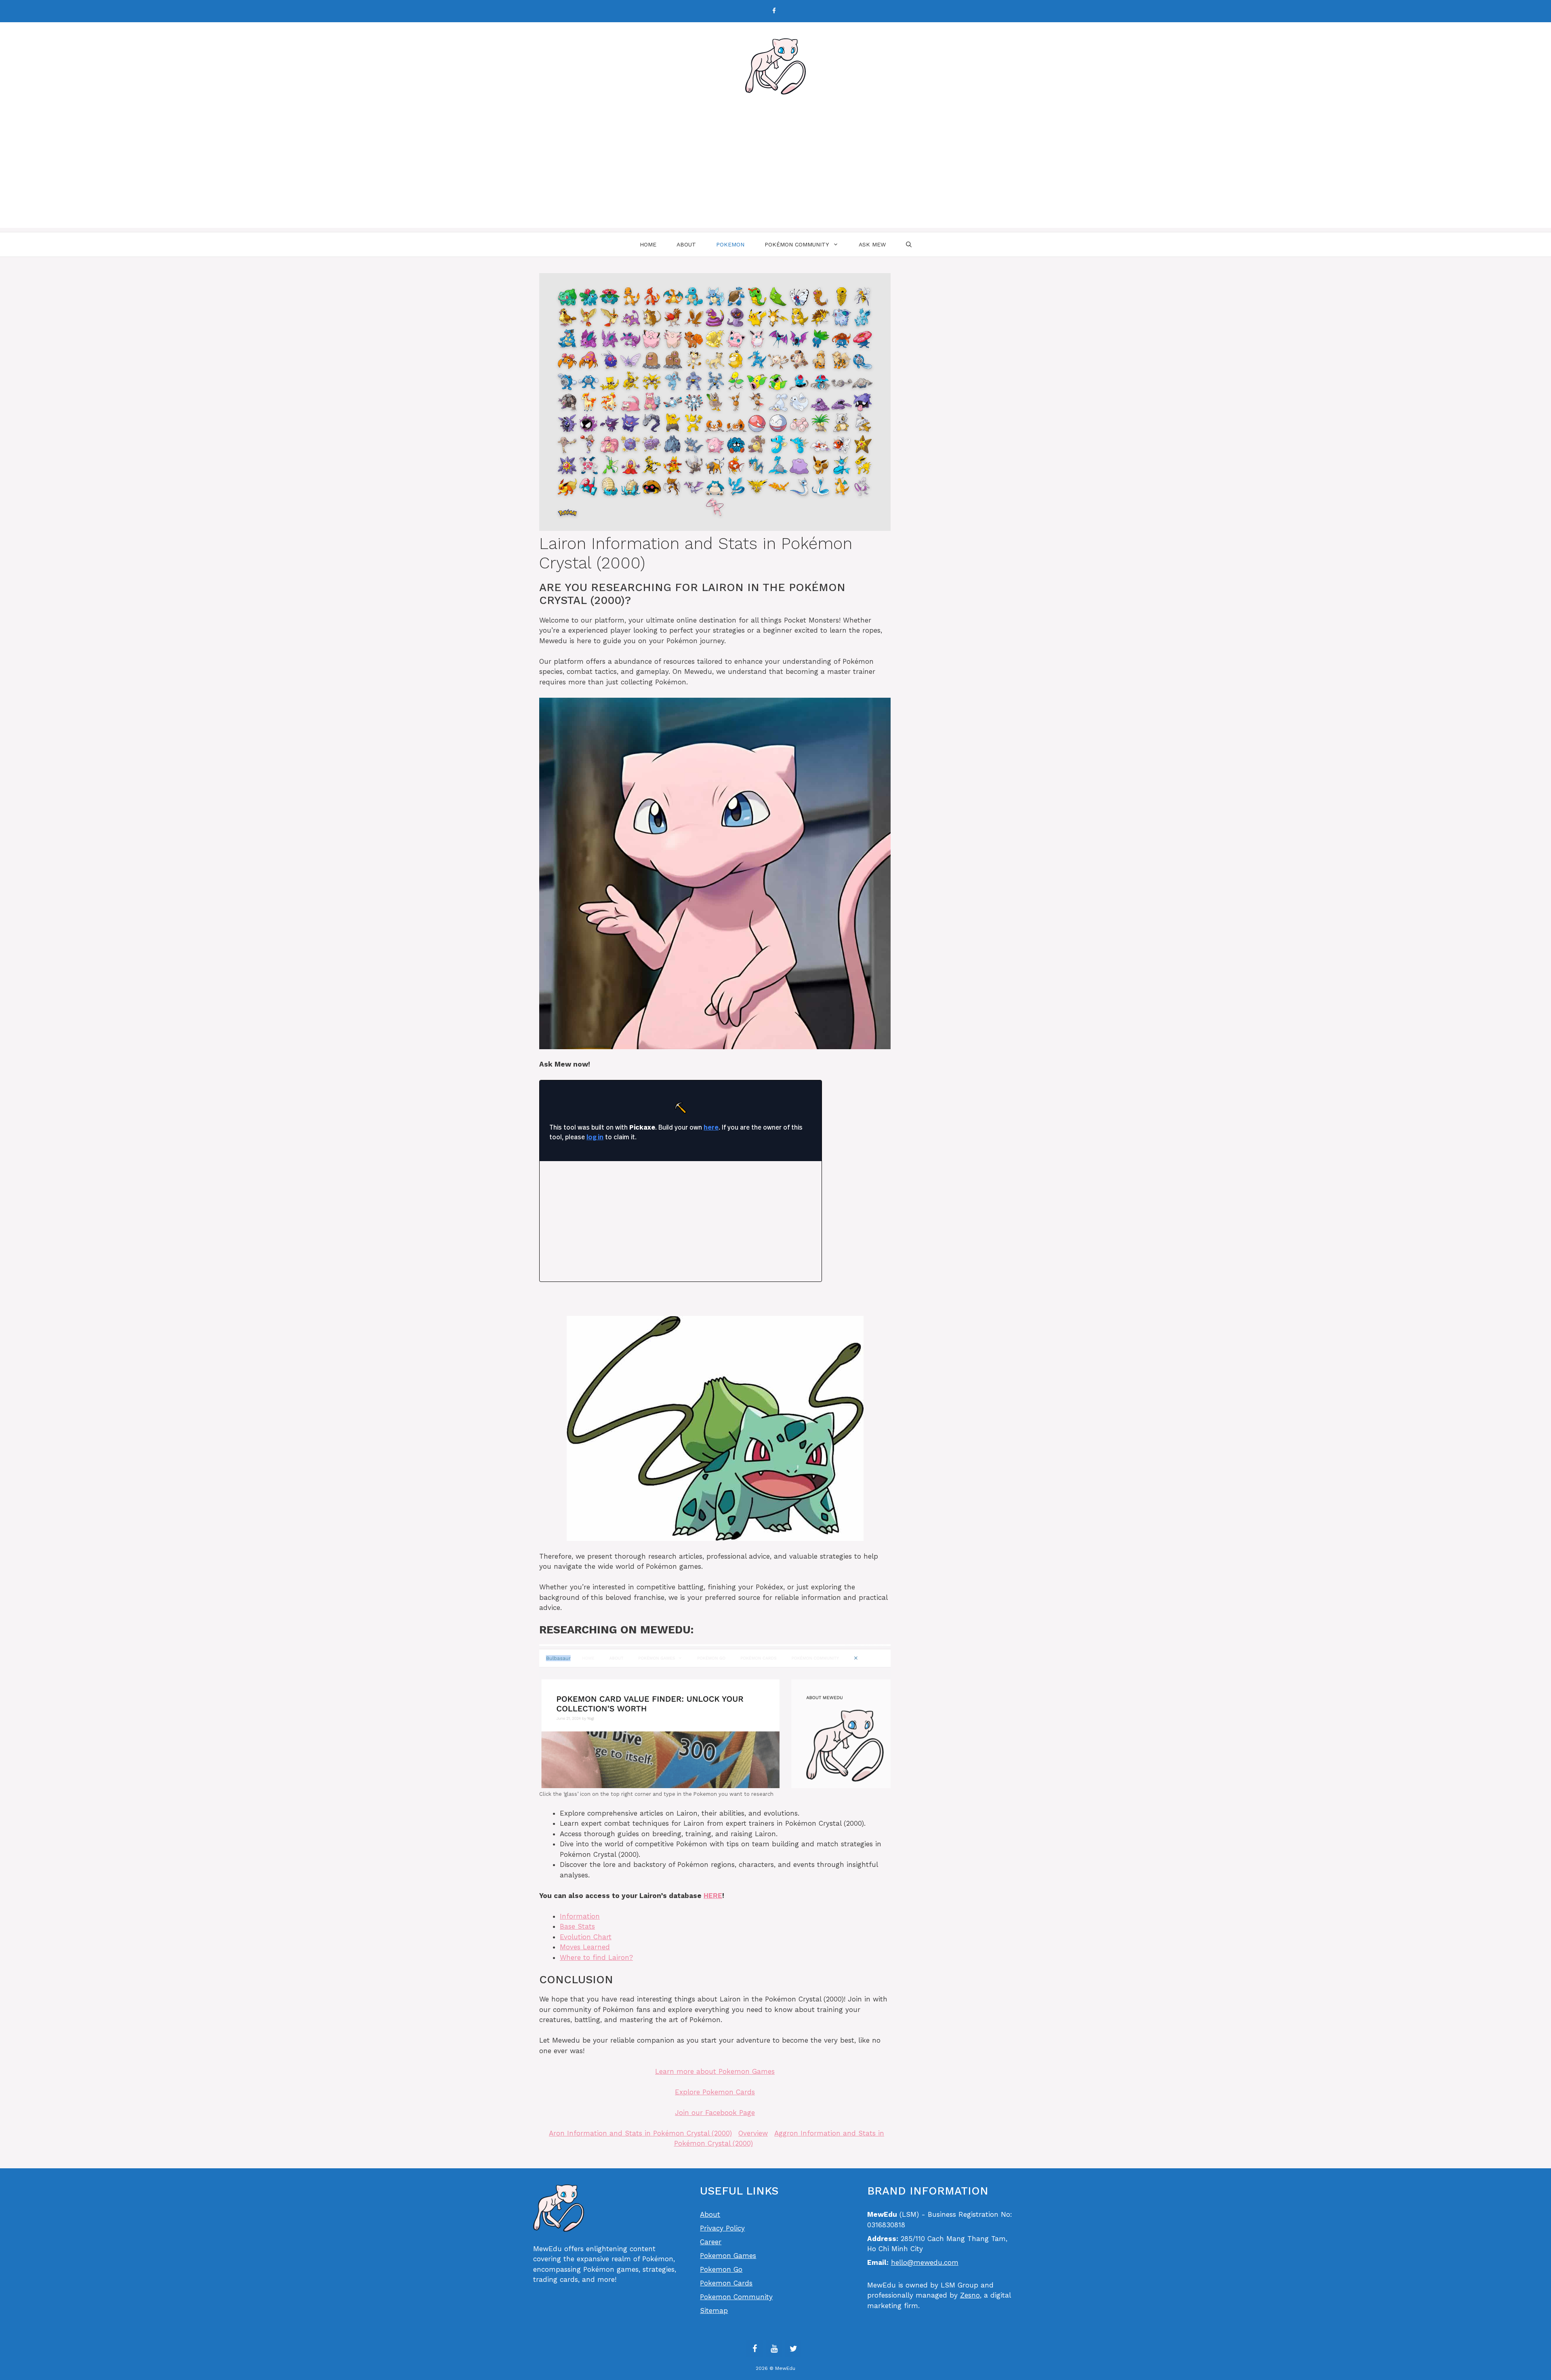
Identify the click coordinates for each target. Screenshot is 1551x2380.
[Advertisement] (775, 171)
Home (648, 244)
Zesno (970, 2295)
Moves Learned (585, 1947)
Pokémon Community (797, 244)
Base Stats (577, 1926)
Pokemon (730, 244)
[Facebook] (774, 11)
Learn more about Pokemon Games (715, 2071)
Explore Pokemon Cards (715, 2092)
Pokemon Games (728, 2256)
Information (580, 1916)
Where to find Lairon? (596, 1957)
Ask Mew (872, 244)
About (686, 244)
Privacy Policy (722, 2228)
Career (711, 2242)
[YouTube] (774, 2349)
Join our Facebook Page (715, 2113)
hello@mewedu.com (925, 2262)
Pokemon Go (721, 2269)
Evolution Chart (586, 1937)
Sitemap (714, 2311)
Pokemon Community (736, 2297)
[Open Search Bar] (909, 244)
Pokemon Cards (726, 2283)
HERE (713, 1896)
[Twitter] (793, 2349)
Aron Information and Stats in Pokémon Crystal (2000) (640, 2133)
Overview (753, 2133)
